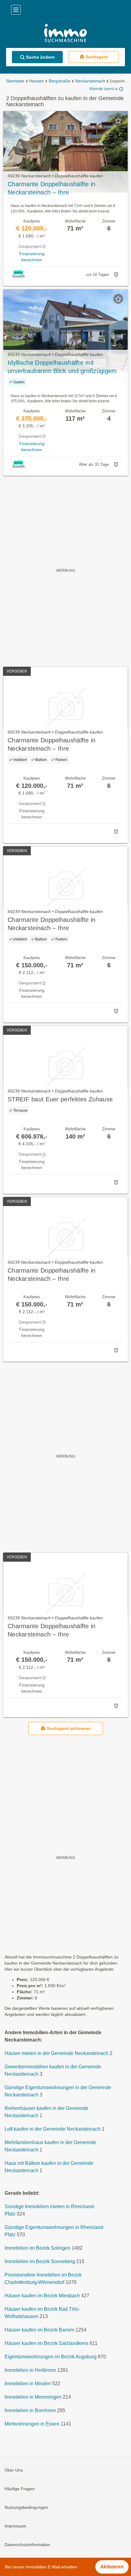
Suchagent (97, 57)
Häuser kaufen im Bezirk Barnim (39, 2330)
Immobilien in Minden (28, 2384)
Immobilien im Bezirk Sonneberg (40, 2261)
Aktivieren (112, 2567)
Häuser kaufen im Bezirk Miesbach (42, 2296)
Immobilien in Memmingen (33, 2397)
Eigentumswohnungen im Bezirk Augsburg (51, 2357)
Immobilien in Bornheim (30, 2410)
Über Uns (14, 2470)
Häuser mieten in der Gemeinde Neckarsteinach (57, 2053)
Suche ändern (40, 57)
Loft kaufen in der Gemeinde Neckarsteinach (53, 2129)
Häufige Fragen (20, 2489)
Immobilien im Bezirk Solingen (37, 2248)
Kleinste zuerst (102, 89)
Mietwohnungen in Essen (32, 2424)
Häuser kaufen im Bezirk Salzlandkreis (46, 2343)
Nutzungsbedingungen (26, 2507)
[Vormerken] (118, 121)
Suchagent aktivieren (69, 1728)
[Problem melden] (116, 275)
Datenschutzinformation (27, 2545)
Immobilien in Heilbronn (30, 2370)
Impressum (15, 2526)
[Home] (65, 34)
